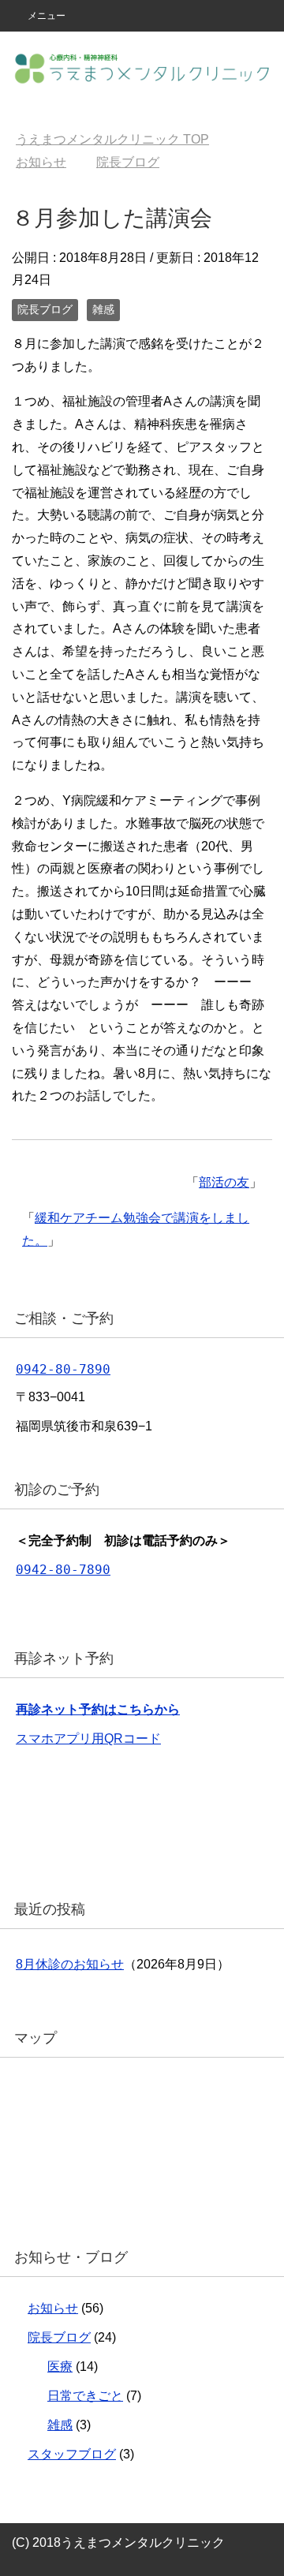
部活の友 (224, 1182)
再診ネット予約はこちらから (98, 1709)
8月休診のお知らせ (70, 1964)
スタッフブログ (72, 2454)
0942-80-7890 (63, 1369)
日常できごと (85, 2396)
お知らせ (53, 2308)
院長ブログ (45, 309)
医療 (60, 2367)
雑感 (103, 309)
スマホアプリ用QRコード (88, 1739)
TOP (112, 139)
